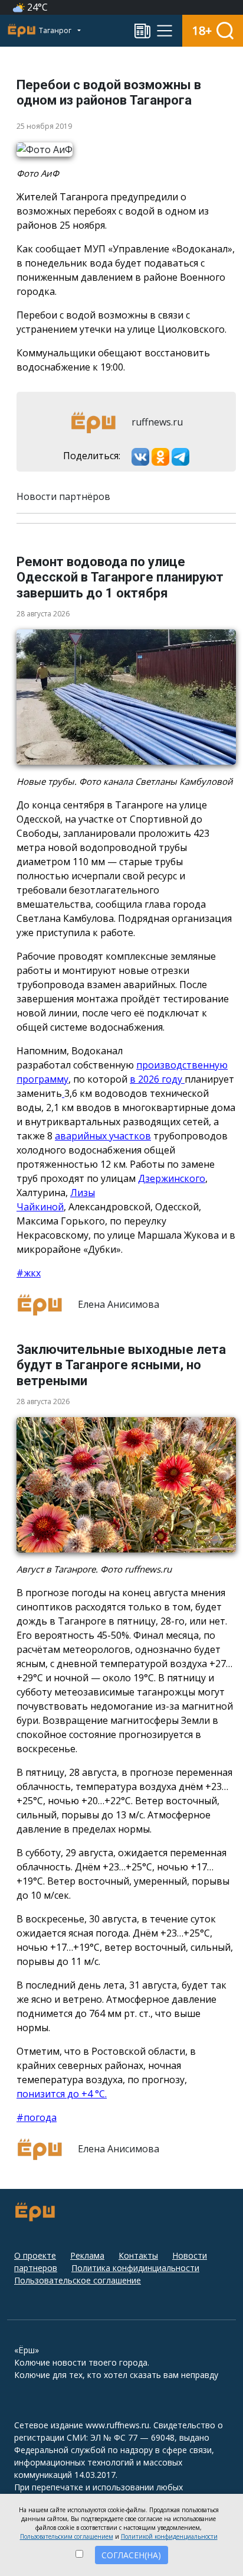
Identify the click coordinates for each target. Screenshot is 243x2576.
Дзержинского (172, 1178)
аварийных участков (103, 1136)
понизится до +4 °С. (62, 2094)
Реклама (87, 2255)
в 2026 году (157, 1079)
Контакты (138, 2255)
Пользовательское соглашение (78, 2280)
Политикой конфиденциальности (169, 2536)
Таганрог (56, 30)
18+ (202, 30)
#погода (37, 2117)
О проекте (35, 2255)
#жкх (29, 1273)
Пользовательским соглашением (67, 2536)
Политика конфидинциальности (135, 2268)
